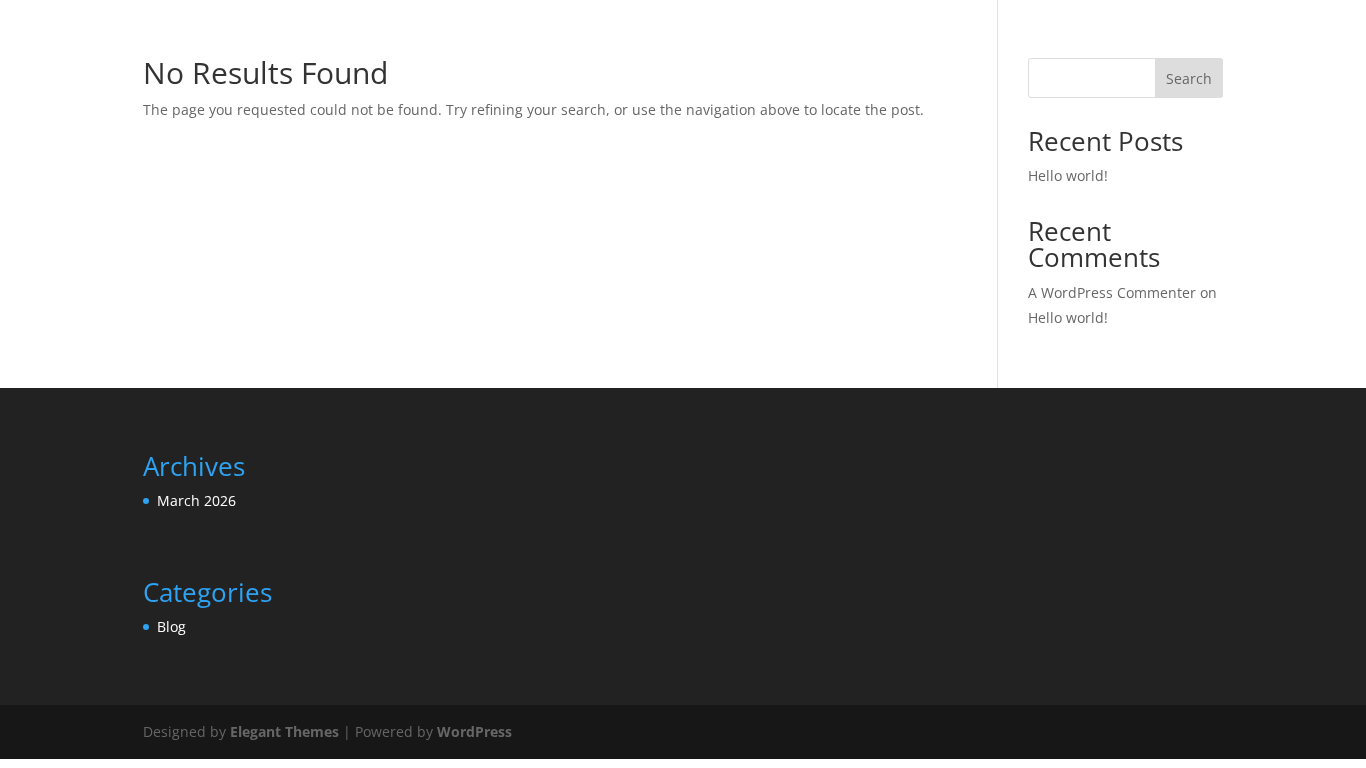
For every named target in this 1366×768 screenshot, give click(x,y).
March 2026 (196, 500)
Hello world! (1068, 175)
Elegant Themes (284, 731)
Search (1189, 78)
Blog (171, 626)
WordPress (474, 731)
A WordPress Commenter (1112, 292)
